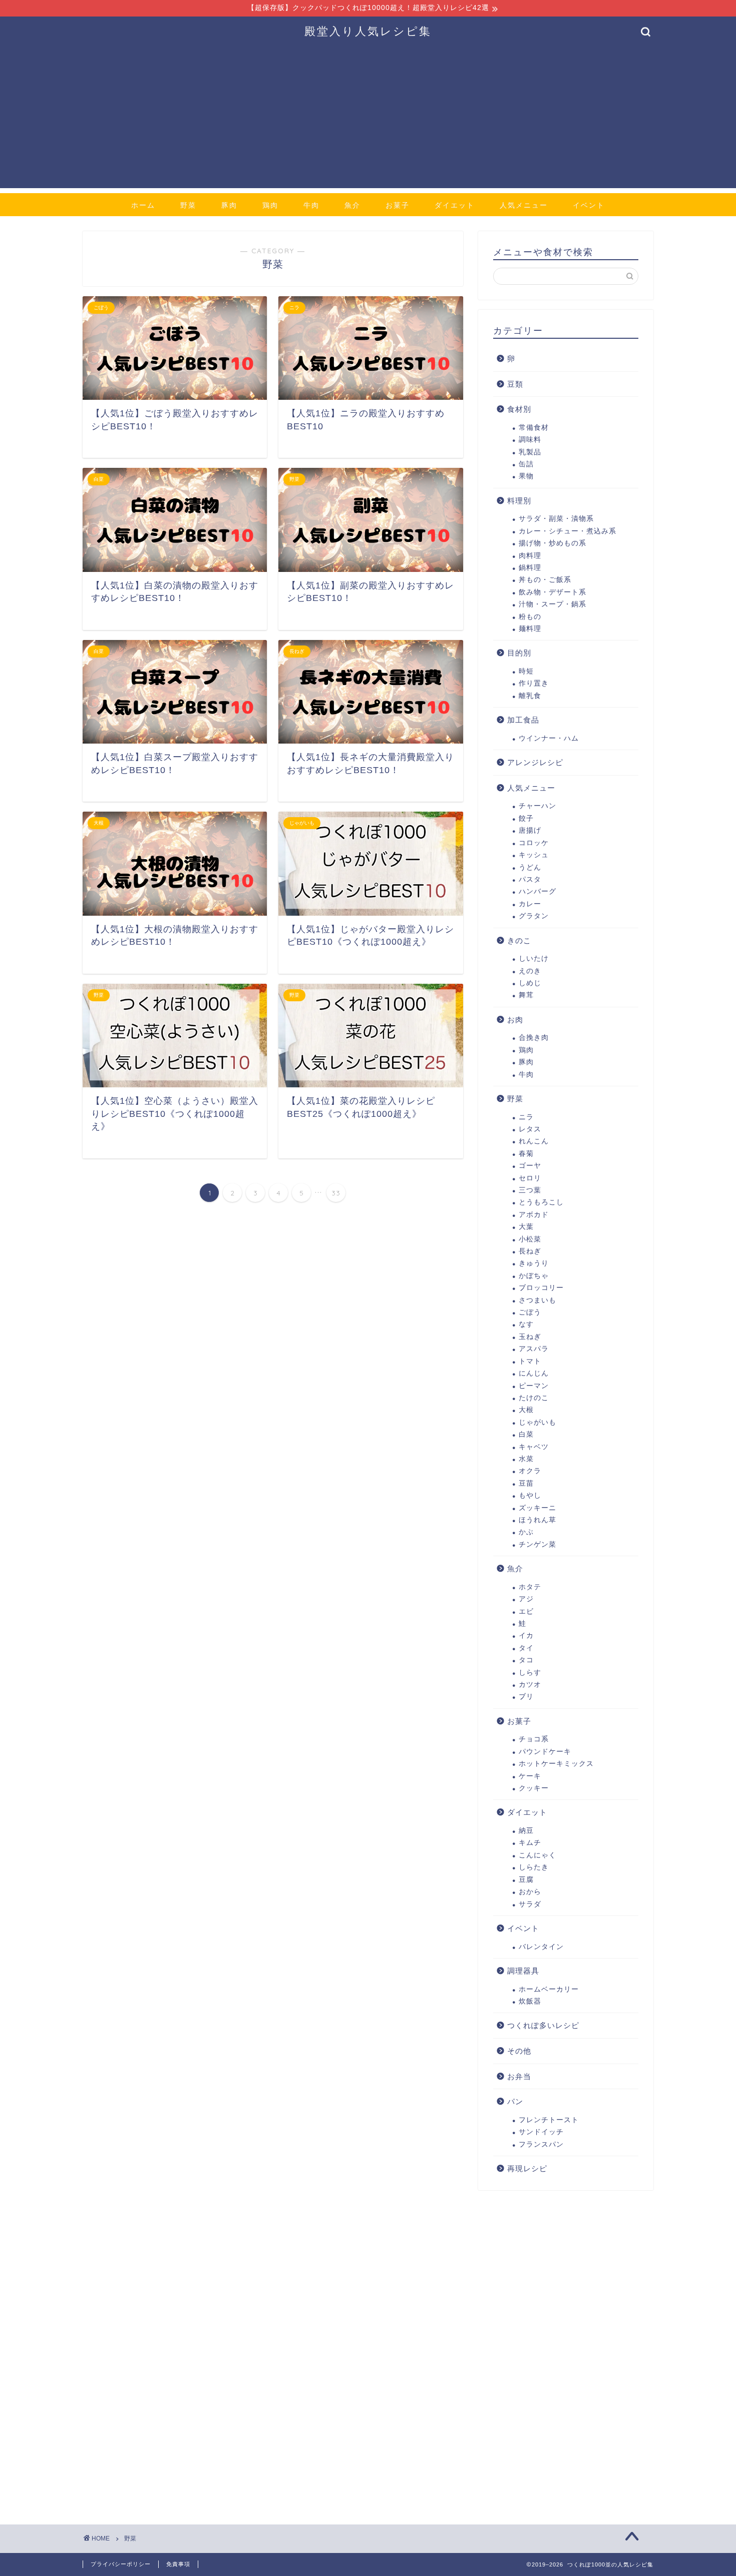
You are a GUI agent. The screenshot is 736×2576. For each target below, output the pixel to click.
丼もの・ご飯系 (545, 580)
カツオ (530, 1685)
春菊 (526, 1154)
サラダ (530, 1904)
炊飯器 (530, 2001)
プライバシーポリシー (121, 2564)
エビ (526, 1612)
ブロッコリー (541, 1288)
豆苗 (526, 1483)
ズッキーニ (537, 1508)
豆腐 (526, 1880)
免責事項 (178, 2564)
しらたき (534, 1867)
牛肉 (311, 205)
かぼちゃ (534, 1276)
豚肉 (229, 205)
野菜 (188, 205)
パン (515, 2101)
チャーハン (537, 806)
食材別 (519, 409)
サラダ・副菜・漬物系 (556, 519)
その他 (519, 2051)
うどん (530, 867)
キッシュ (534, 855)
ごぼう (530, 1312)
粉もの (530, 617)
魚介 (352, 205)
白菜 (526, 1434)
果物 (526, 476)
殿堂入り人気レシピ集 (368, 31)
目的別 (519, 653)
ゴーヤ (530, 1166)
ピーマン (534, 1386)
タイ (526, 1648)
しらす (530, 1673)
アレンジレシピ (535, 762)
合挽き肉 (534, 1038)
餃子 (526, 818)
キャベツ (534, 1447)
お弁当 (519, 2076)
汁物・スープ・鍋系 (553, 604)
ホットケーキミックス (556, 1764)
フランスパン (541, 2144)
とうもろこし (541, 1202)
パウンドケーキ (545, 1752)
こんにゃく (537, 1855)
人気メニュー (524, 205)
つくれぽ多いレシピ (543, 2025)
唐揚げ (530, 830)
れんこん (534, 1141)
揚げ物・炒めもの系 (553, 543)
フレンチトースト (549, 2120)
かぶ (526, 1532)
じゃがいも (537, 1422)
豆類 (515, 384)
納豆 (526, 1831)
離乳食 (530, 696)
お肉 (515, 1020)
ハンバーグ (537, 891)
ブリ (526, 1697)
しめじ (530, 983)
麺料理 (530, 629)
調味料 (530, 440)
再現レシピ (527, 2168)
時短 (526, 671)
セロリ (530, 1178)
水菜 (526, 1459)
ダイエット (455, 205)
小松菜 (530, 1239)
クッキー (534, 1788)
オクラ (530, 1471)
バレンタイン (541, 1947)
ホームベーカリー (549, 1989)
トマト (530, 1361)
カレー (530, 904)
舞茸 (526, 995)
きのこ (519, 940)
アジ (526, 1599)
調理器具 (523, 1971)
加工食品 (523, 720)
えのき (530, 971)
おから (530, 1892)
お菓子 (398, 205)
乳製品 (530, 452)
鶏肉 (270, 205)
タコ (526, 1660)
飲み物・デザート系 (553, 592)
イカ (526, 1636)
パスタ (530, 879)
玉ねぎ (530, 1337)
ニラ (526, 1117)
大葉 (526, 1227)
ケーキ (530, 1776)
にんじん (534, 1373)
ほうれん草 (537, 1520)
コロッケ (534, 843)
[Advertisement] (368, 118)
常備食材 (534, 428)
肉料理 (530, 556)
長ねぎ (530, 1251)
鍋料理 (530, 568)
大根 (526, 1410)
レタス (530, 1129)
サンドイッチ (541, 2132)
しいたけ (534, 958)
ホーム (143, 205)
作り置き (534, 683)
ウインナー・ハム (549, 738)
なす (526, 1324)
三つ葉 (530, 1190)
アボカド (534, 1215)
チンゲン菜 (537, 1544)
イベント (589, 205)
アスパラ (534, 1349)
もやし (530, 1495)
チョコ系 (534, 1739)
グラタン (534, 916)
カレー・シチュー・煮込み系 (568, 531)
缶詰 (526, 464)
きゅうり (534, 1263)
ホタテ (530, 1587)
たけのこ (534, 1398)
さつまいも (537, 1300)
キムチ (530, 1843)
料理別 (519, 501)
